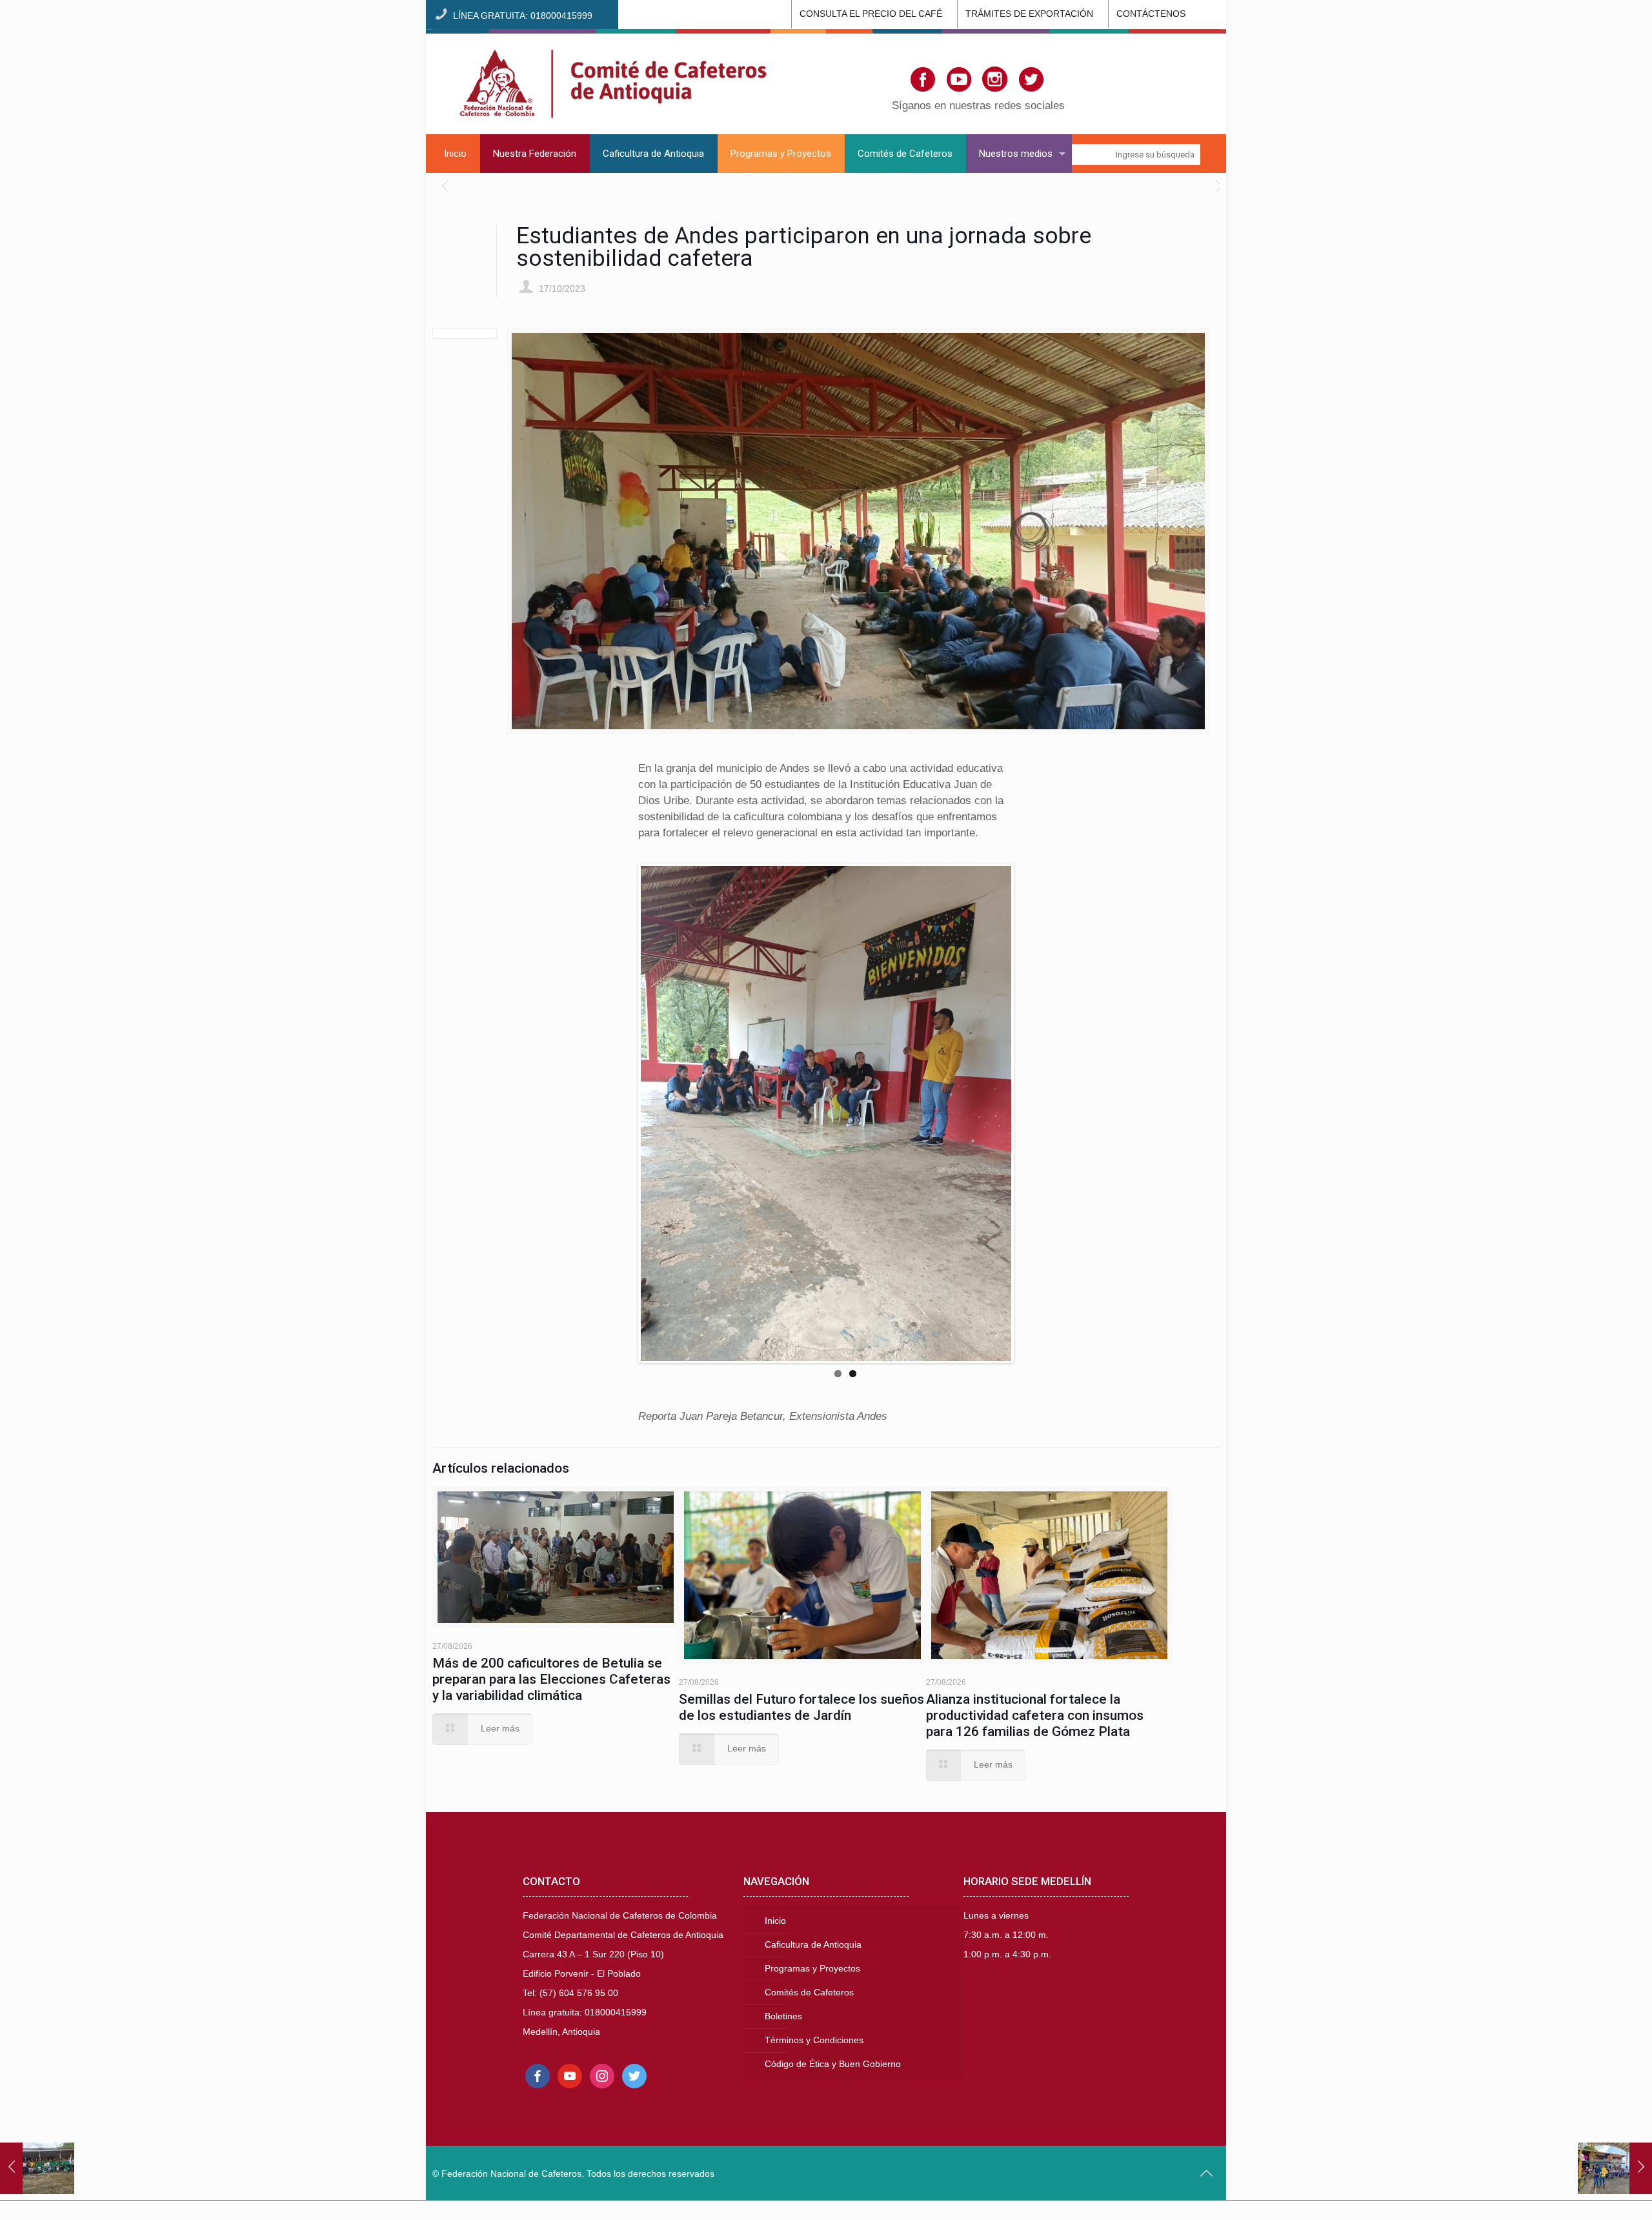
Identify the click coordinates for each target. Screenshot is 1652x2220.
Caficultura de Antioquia (813, 1945)
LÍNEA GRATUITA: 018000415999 (523, 16)
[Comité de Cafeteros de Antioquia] (613, 82)
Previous (621, 1113)
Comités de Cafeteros (809, 1993)
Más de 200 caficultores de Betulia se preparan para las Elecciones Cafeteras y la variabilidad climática (551, 1679)
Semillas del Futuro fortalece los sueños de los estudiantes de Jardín (801, 1707)
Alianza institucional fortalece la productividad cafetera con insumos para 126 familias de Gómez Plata (1035, 1715)
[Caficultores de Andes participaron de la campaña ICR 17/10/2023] (1615, 2168)
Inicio (775, 1921)
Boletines (783, 2016)
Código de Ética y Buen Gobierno (833, 2064)
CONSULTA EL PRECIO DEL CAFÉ (871, 14)
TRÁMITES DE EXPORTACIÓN (1029, 14)
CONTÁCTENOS (1151, 14)
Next (1031, 1113)
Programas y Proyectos (812, 1969)
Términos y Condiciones (814, 2040)
